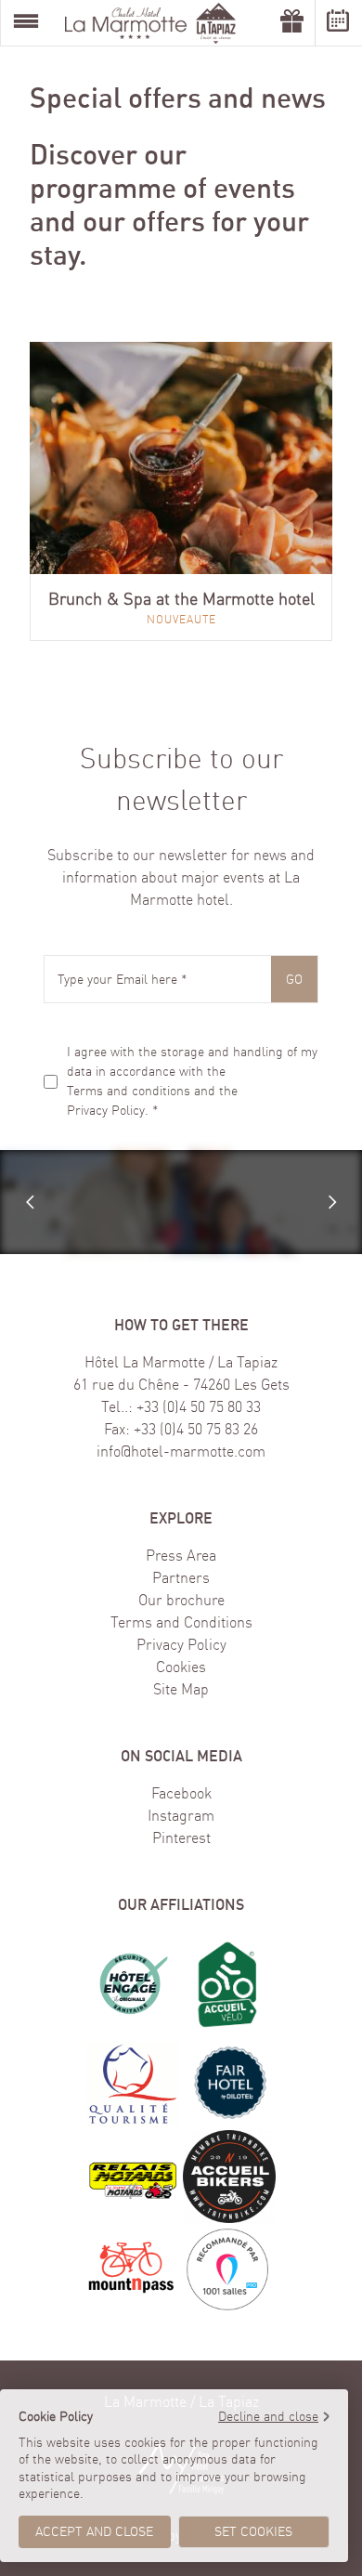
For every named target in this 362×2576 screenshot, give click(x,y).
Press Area (181, 1555)
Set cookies (253, 2531)
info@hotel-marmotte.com (181, 1451)
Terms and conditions (129, 1091)
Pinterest (181, 1837)
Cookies (181, 1667)
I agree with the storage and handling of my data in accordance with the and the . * (192, 1081)
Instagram (181, 1815)
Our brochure (181, 1600)
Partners (181, 1577)
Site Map (181, 1689)
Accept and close (94, 2531)
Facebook (181, 1793)
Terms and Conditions (181, 1622)
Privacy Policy (106, 1110)
